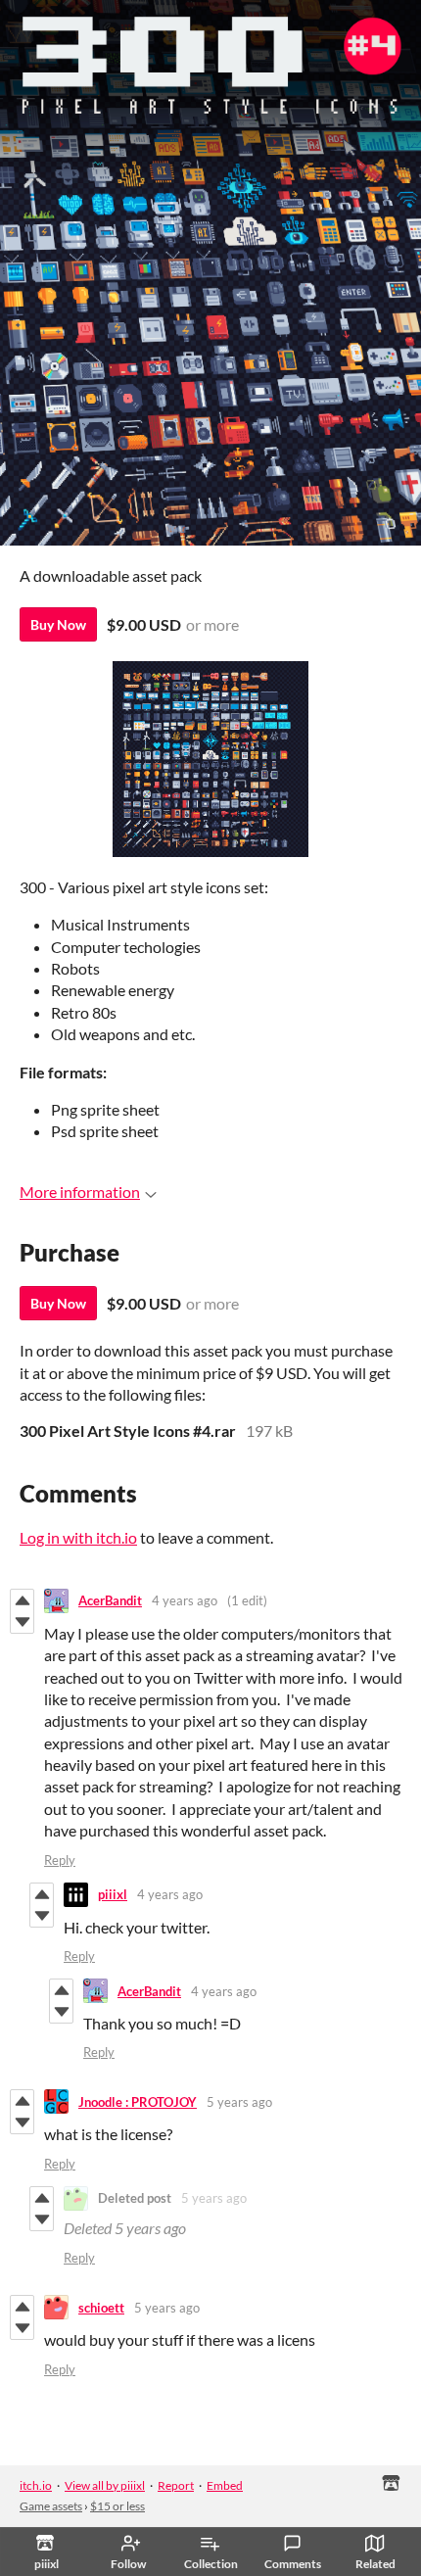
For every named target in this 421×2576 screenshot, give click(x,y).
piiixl (113, 1894)
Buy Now (58, 624)
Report (176, 2485)
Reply (60, 1860)
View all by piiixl (105, 2485)
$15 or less (117, 2506)
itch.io (36, 2485)
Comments (293, 2564)
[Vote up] (22, 1600)
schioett (101, 2308)
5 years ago (239, 2102)
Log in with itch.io (78, 1537)
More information (80, 1192)
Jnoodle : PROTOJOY (138, 2102)
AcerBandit (110, 1600)
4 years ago (185, 1600)
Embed (225, 2485)
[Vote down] (22, 1622)
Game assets (51, 2506)
